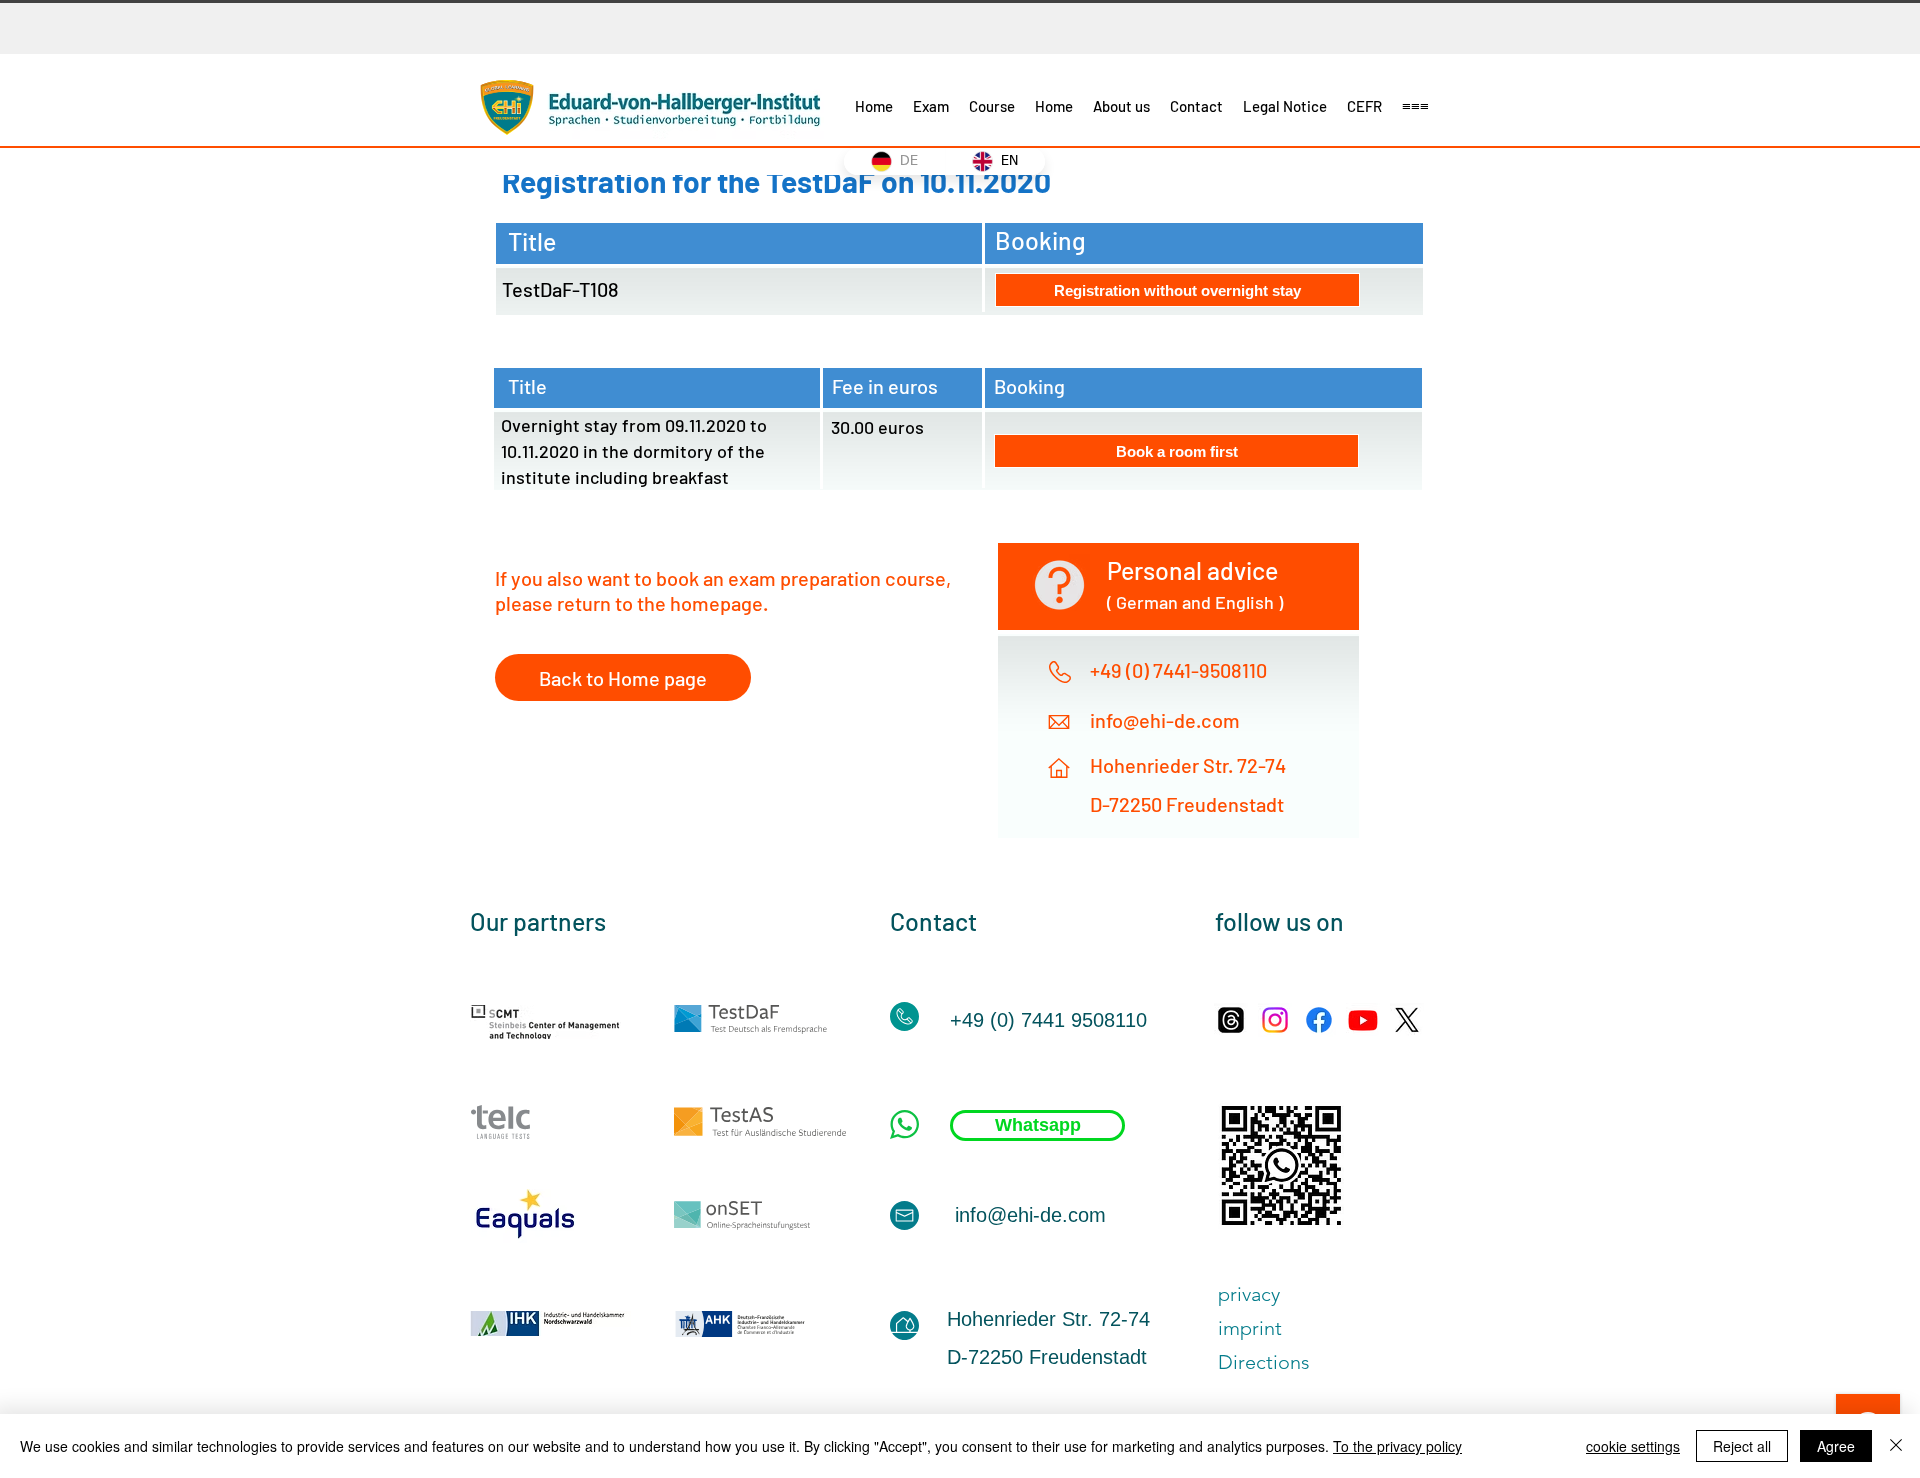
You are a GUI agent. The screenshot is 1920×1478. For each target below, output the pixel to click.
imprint (1250, 1328)
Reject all (1742, 1446)
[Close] (1896, 1446)
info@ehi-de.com (1165, 720)
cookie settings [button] (1633, 1446)
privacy (1249, 1294)
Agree (1836, 1446)
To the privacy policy (1397, 1446)
